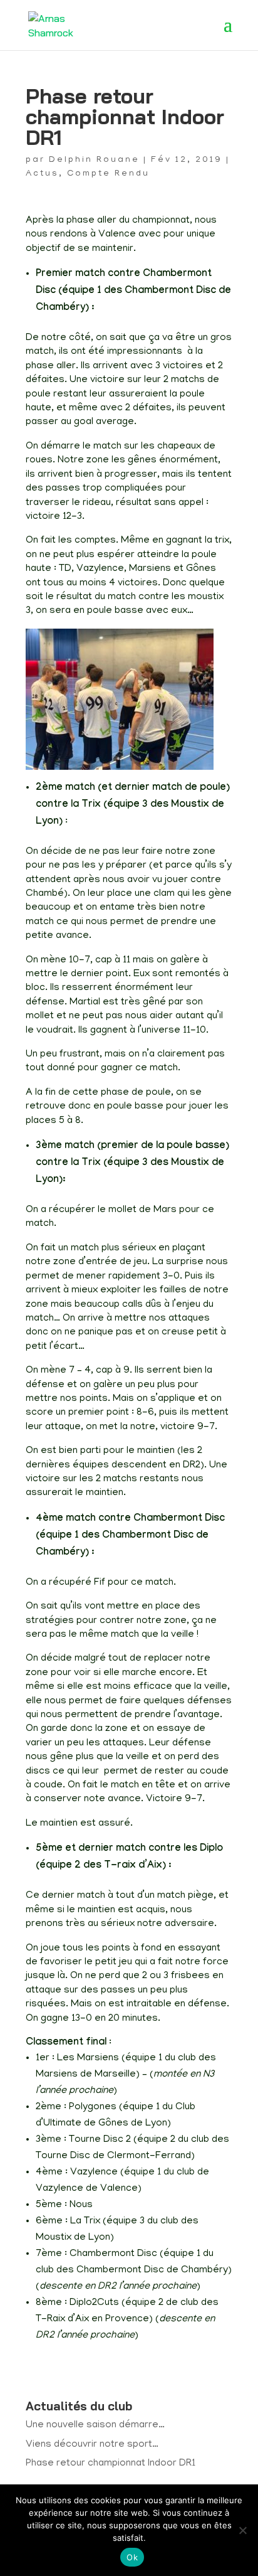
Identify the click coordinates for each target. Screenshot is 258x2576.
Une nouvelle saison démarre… (95, 2425)
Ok (132, 2557)
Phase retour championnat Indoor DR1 (111, 2464)
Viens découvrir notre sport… (92, 2445)
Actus (42, 174)
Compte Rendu (108, 174)
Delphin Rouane (94, 160)
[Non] (242, 2530)
